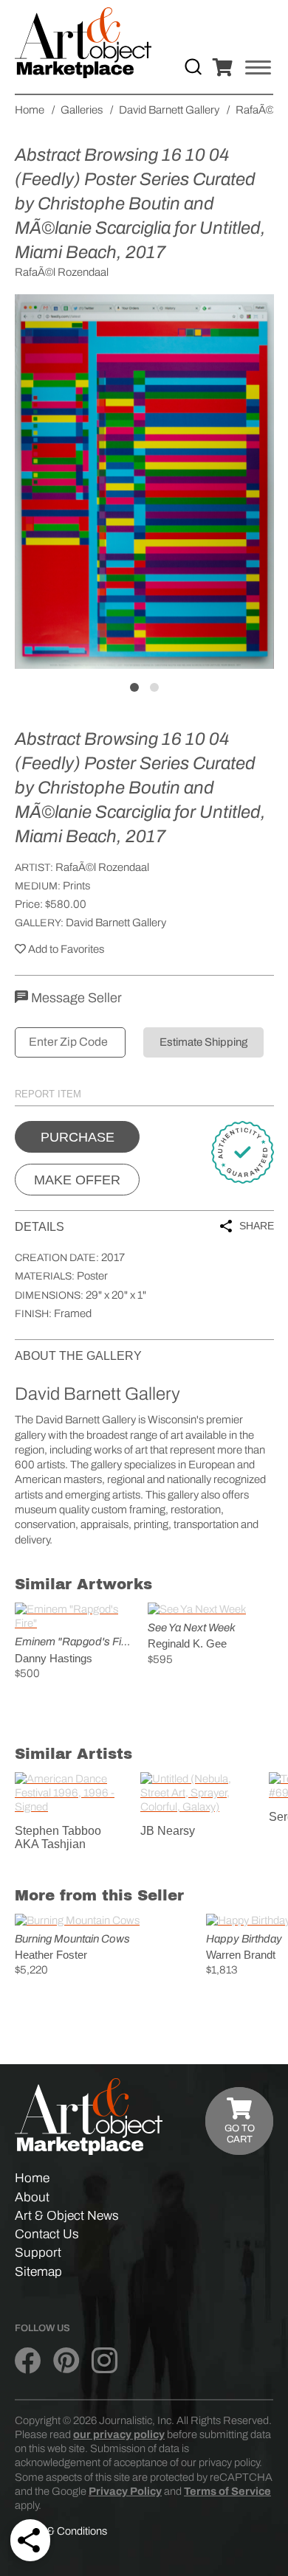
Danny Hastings (54, 1658)
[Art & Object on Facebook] (28, 2361)
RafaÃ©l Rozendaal (102, 867)
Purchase (78, 1137)
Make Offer (77, 1180)
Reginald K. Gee (187, 1643)
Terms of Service (227, 2491)
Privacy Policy (125, 2491)
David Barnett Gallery (116, 923)
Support (38, 2253)
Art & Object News (67, 2216)
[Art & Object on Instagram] (104, 2361)
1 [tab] (134, 687)
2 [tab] (154, 687)
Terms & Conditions (61, 2531)
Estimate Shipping (203, 1042)
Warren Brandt (241, 1955)
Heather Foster (51, 1955)
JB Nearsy (168, 1831)
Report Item (48, 1094)
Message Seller (75, 998)
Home (32, 2178)
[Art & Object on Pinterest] (66, 2361)
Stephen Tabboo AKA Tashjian (58, 1837)
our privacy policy (119, 2434)
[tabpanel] (144, 482)
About (32, 2197)
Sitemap (38, 2272)
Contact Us (47, 2234)
